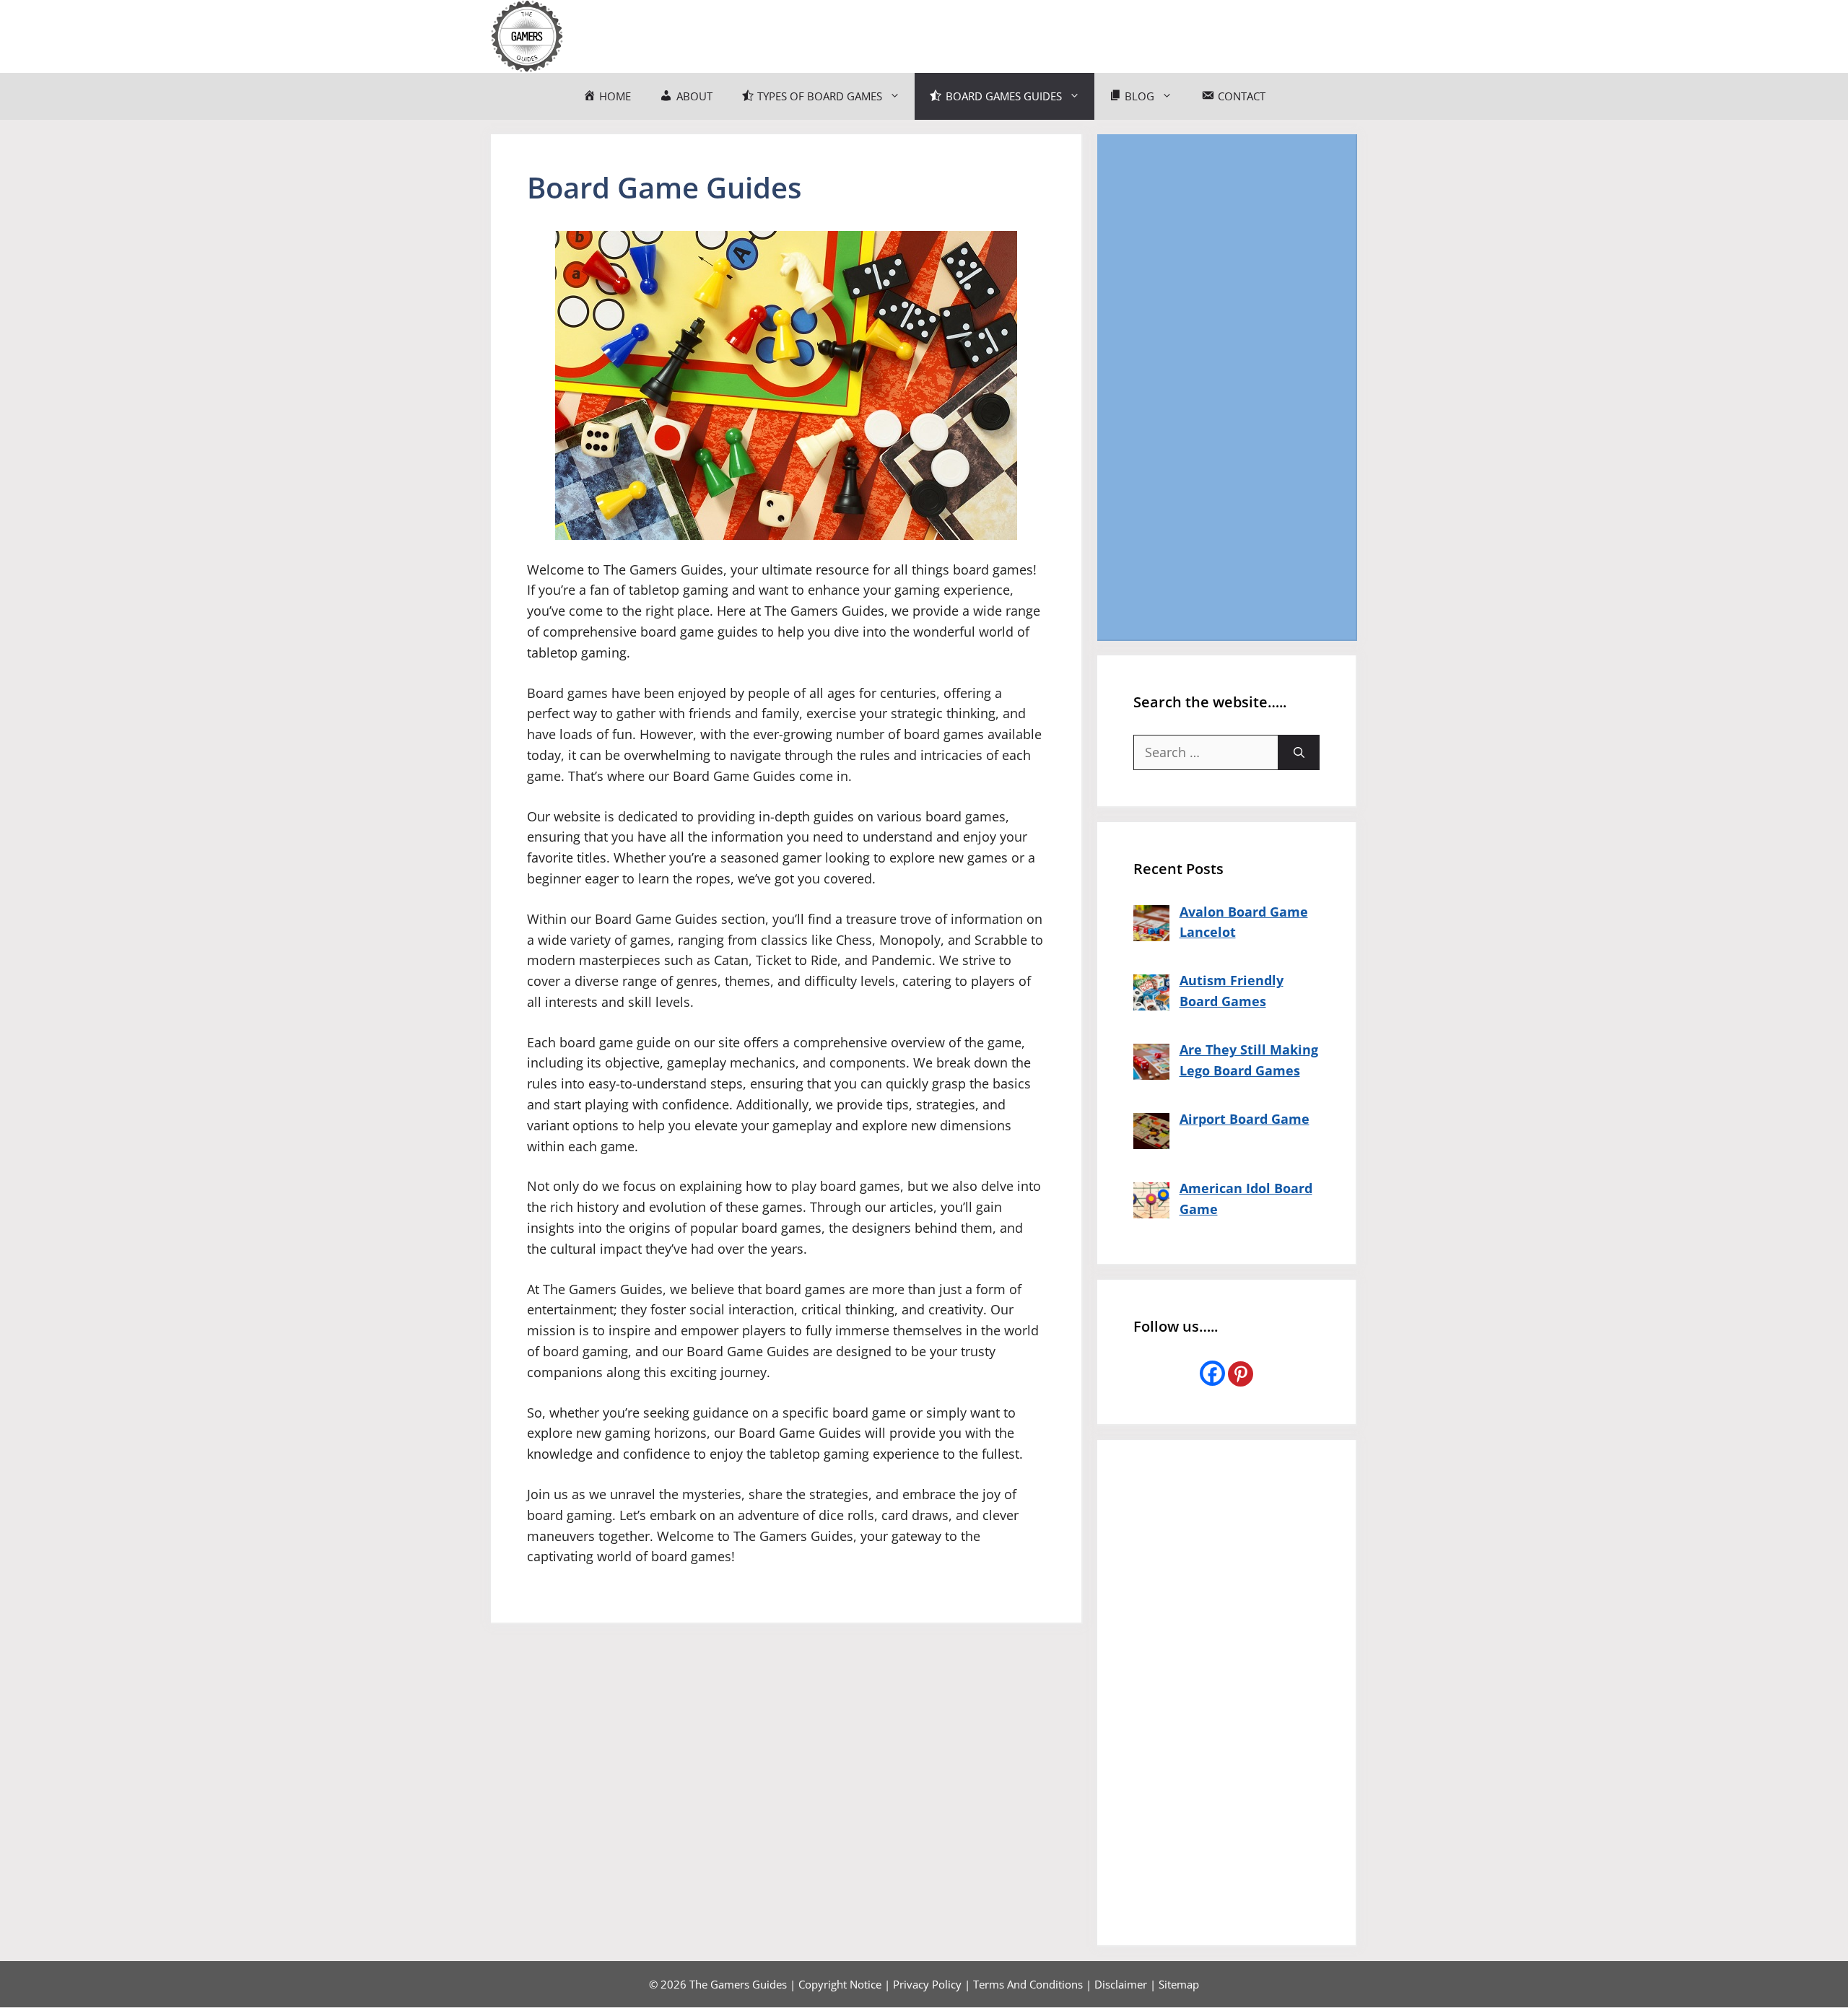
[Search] (1299, 752)
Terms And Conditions (1028, 1984)
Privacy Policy (927, 1984)
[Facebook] (1212, 1373)
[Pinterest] (1241, 1374)
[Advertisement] (1226, 387)
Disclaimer (1121, 1984)
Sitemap (1179, 1984)
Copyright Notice (840, 1984)
